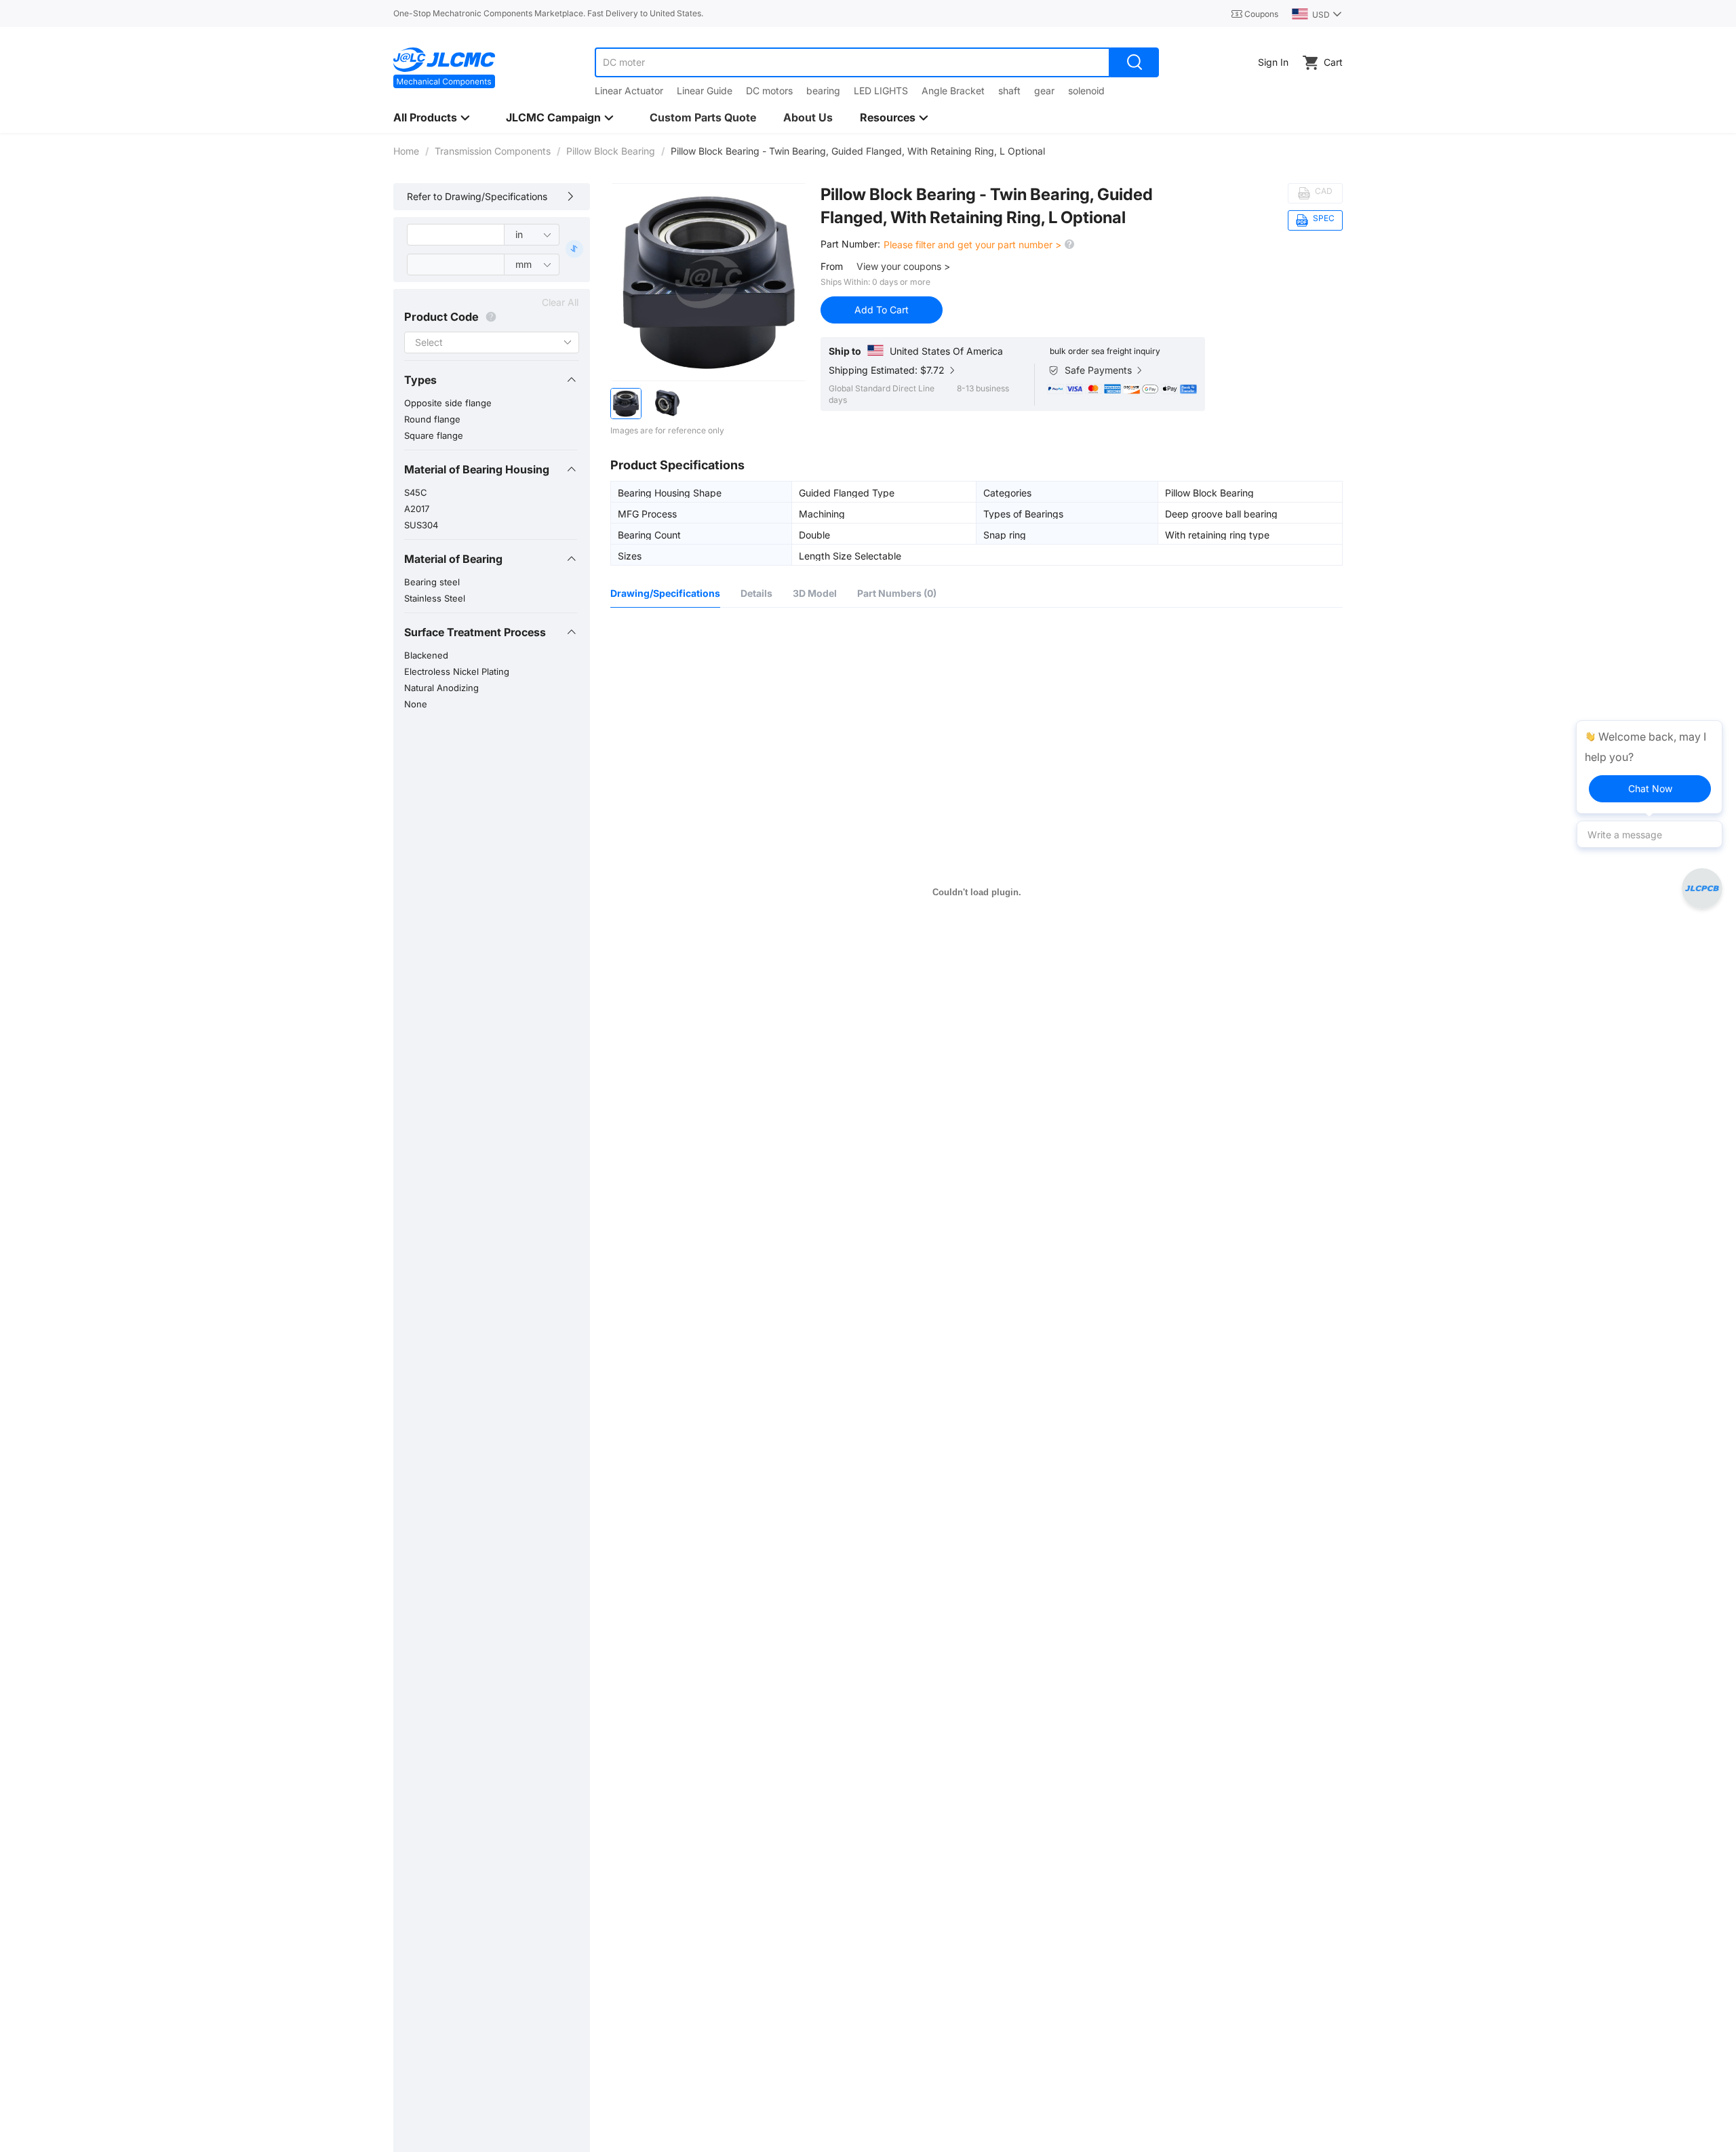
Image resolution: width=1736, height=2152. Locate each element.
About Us (808, 117)
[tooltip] (1649, 767)
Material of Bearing (453, 559)
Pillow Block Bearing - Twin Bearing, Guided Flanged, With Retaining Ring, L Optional (987, 206)
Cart (1333, 62)
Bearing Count (649, 534)
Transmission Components (493, 151)
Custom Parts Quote (703, 117)
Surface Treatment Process (475, 632)
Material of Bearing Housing (477, 469)
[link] (406, 151)
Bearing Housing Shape (670, 492)
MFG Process (647, 513)
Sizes (630, 555)
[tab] (491, 380)
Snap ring (1005, 534)
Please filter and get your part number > (974, 244)
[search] (1135, 62)
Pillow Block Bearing (611, 151)
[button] (491, 380)
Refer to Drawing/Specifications (477, 196)
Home (406, 151)
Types (420, 380)
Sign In (1273, 62)
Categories (1007, 492)
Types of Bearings (1023, 513)
